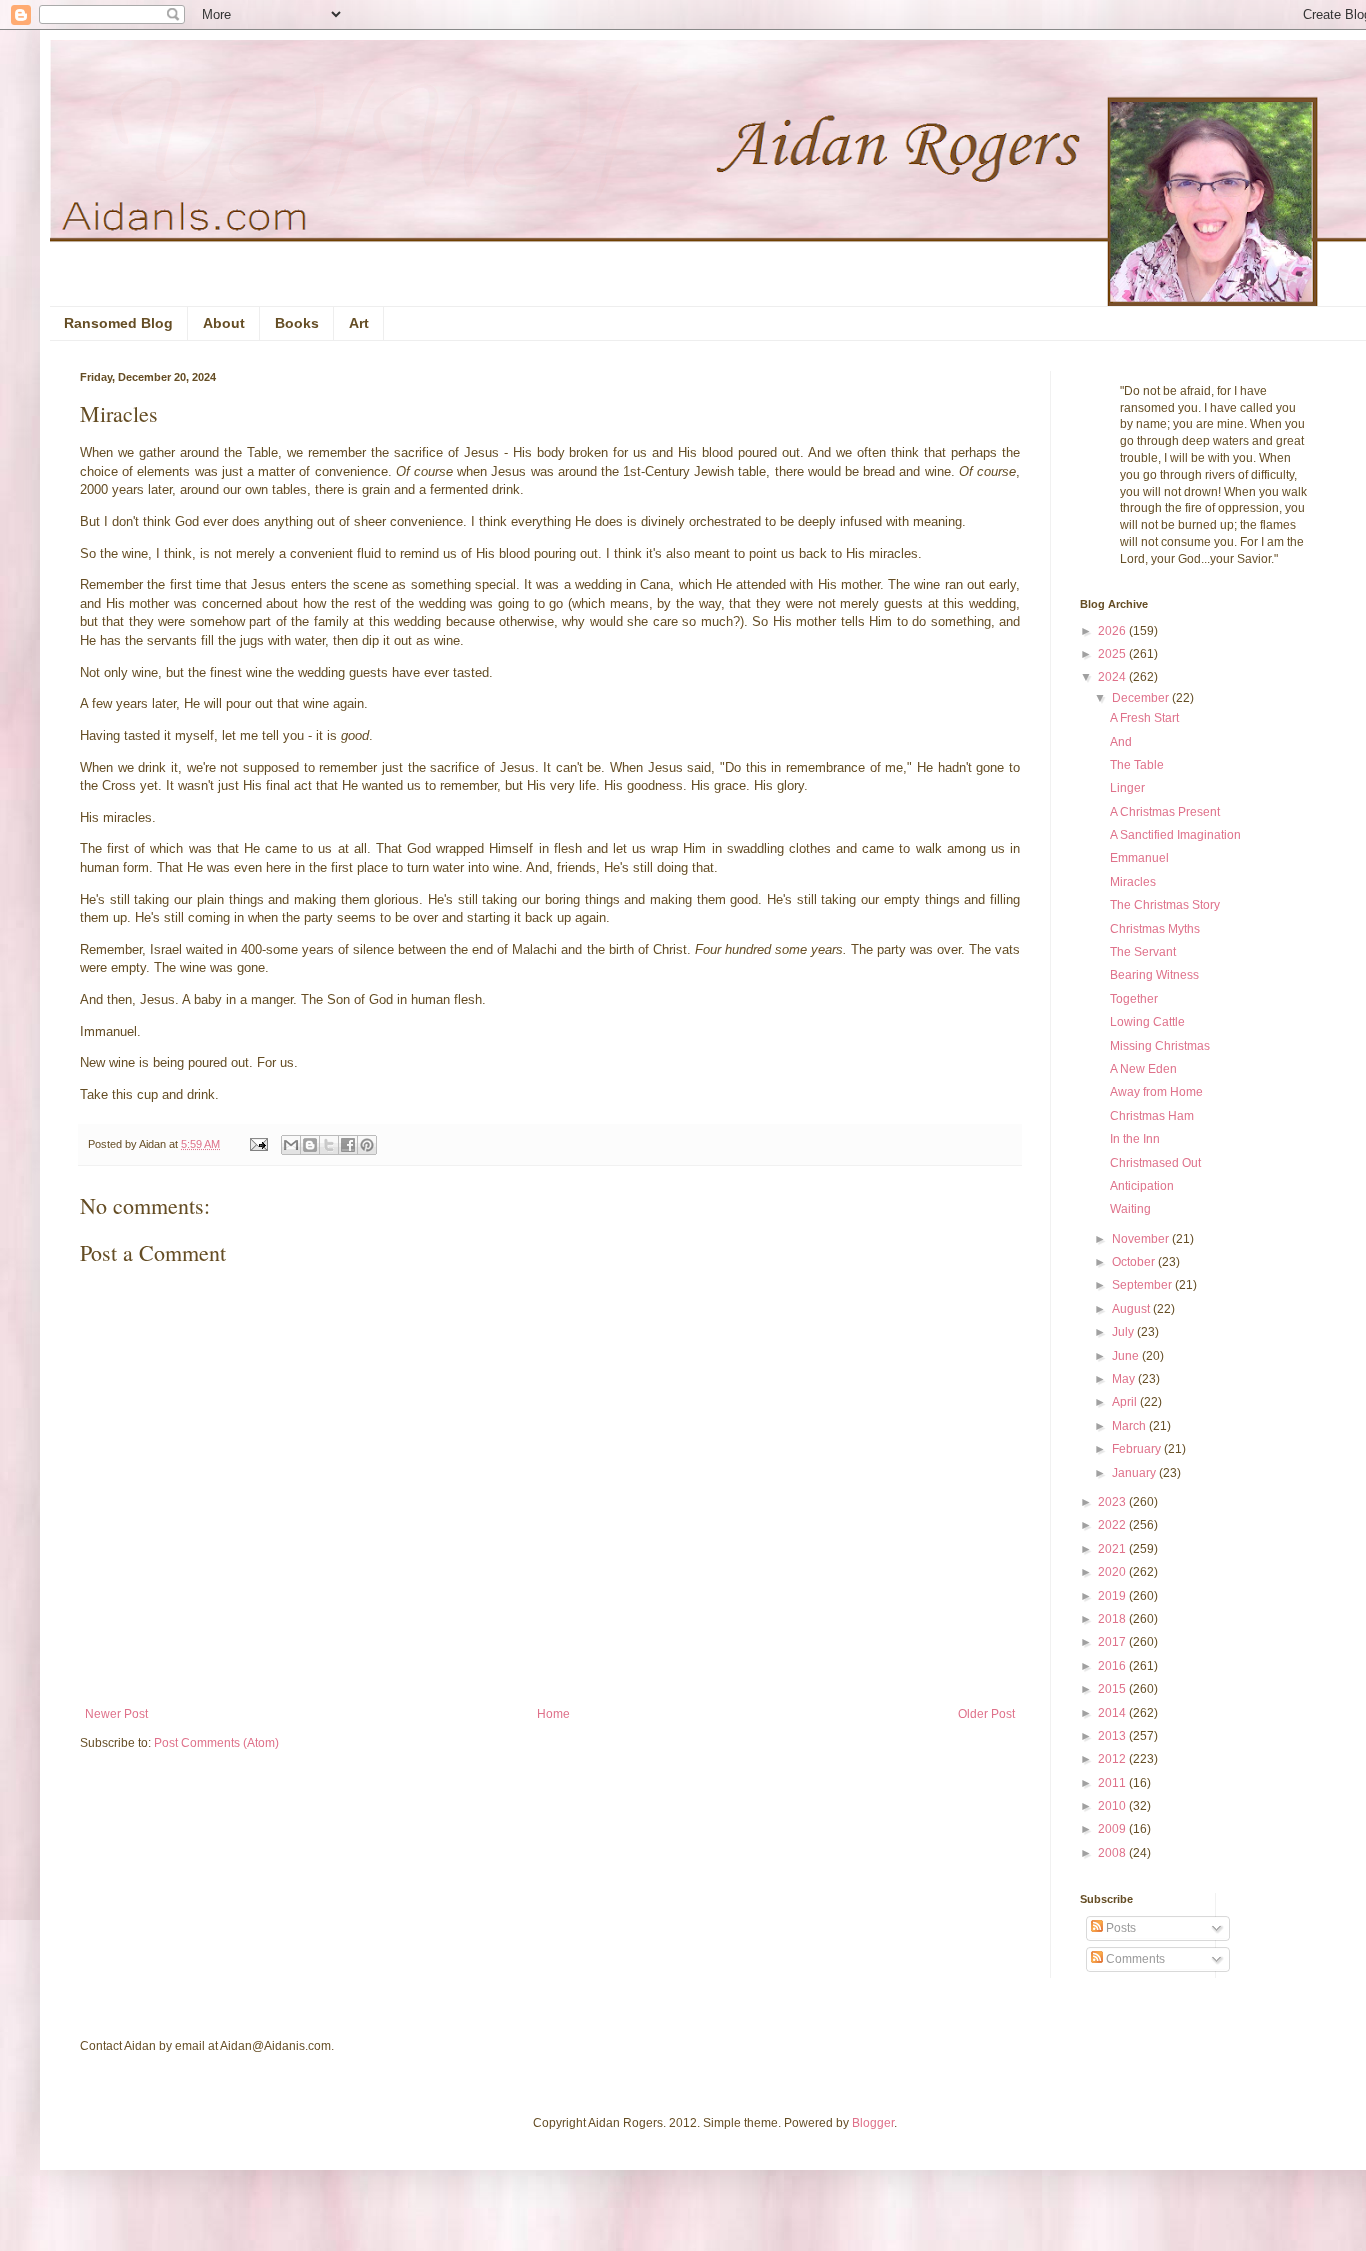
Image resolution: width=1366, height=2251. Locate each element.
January (1135, 1473)
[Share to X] (329, 1145)
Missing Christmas (1160, 1046)
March (1130, 1426)
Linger (1127, 788)
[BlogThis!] (310, 1145)
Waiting (1130, 1209)
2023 (1113, 1502)
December (1142, 698)
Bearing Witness (1154, 975)
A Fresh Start (1144, 718)
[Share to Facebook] (348, 1145)
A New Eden (1143, 1069)
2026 (1113, 631)
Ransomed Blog (118, 323)
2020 (1113, 1572)
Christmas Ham (1152, 1116)
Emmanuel (1139, 858)
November (1142, 1239)
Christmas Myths (1155, 929)
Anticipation (1142, 1186)
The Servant (1143, 952)
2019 (1113, 1596)
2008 (1113, 1853)
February (1138, 1449)
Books (297, 323)
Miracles (1133, 882)
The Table (1137, 765)
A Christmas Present (1165, 812)
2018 (1113, 1619)
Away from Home (1156, 1092)
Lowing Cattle (1147, 1022)
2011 (1113, 1783)
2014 (1113, 1713)
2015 (1113, 1689)
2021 (1113, 1549)
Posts (1119, 1928)
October (1135, 1262)
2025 (1113, 654)
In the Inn (1135, 1139)
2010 (1113, 1806)
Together (1134, 999)
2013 (1113, 1736)
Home (553, 1714)
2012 (1113, 1759)
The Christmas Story (1165, 905)
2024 (1113, 677)
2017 (1113, 1642)
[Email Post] (258, 1144)
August (1132, 1309)
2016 (1113, 1666)
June (1127, 1356)
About (224, 323)
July (1124, 1332)
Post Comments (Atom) (216, 1743)
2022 (1113, 1525)
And (1121, 742)
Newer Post (116, 1714)
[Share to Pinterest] (367, 1145)
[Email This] (291, 1145)
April (1126, 1402)
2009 (1113, 1829)
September (1143, 1285)
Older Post (986, 1714)
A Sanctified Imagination (1175, 835)
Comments (1134, 1959)
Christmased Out (1155, 1163)
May (1125, 1379)
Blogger (873, 2123)
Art (359, 323)
